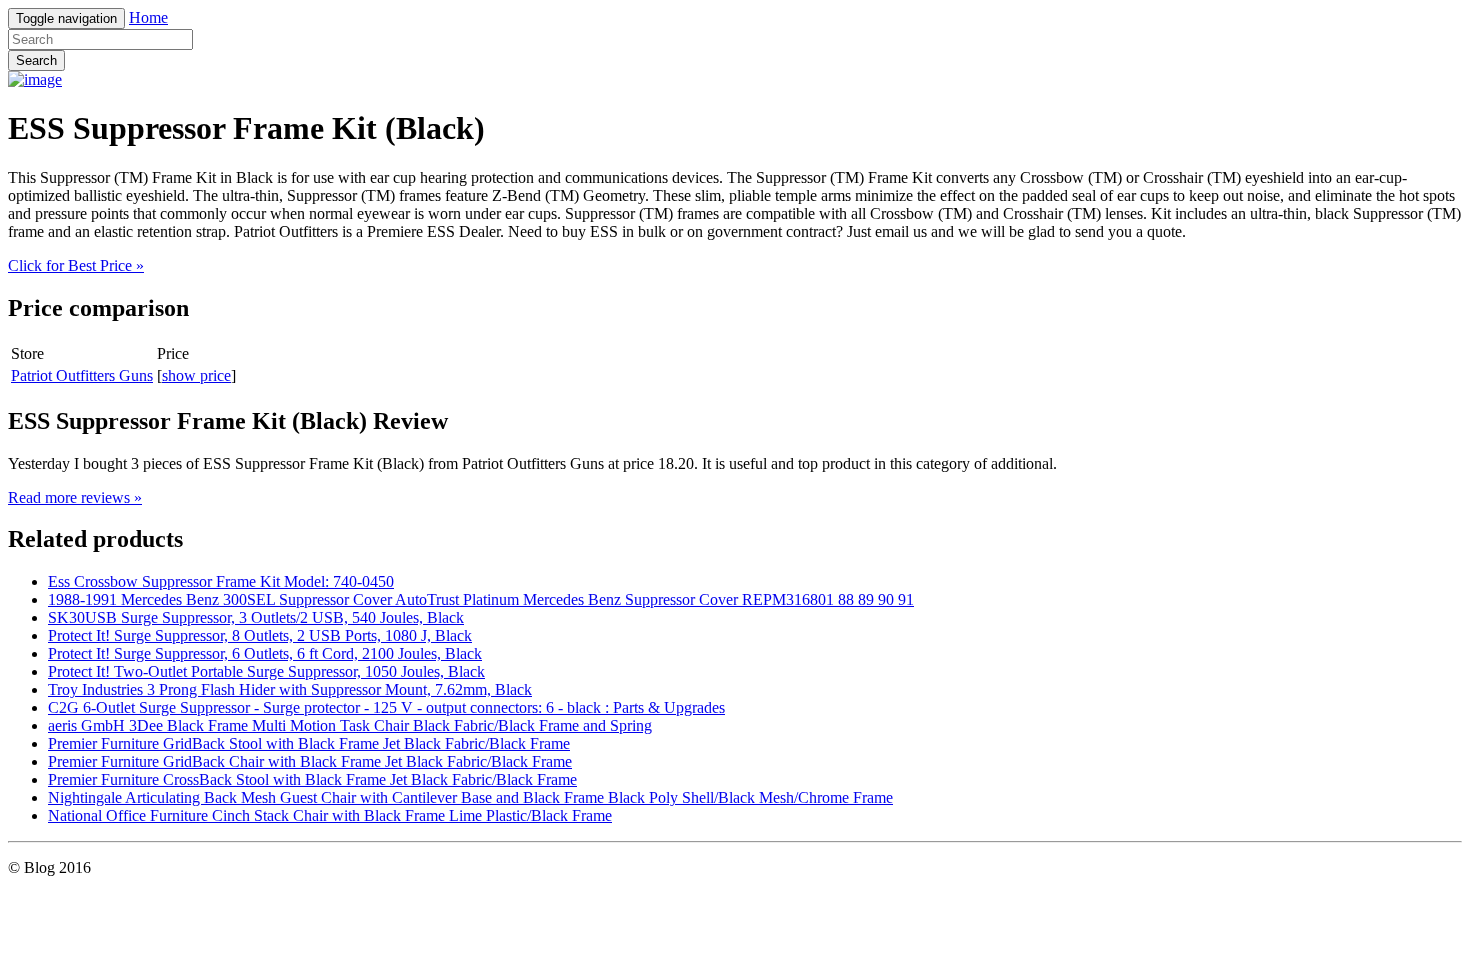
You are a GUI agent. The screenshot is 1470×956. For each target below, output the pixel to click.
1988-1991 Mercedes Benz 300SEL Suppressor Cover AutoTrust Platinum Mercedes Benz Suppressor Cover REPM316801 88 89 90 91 (481, 599)
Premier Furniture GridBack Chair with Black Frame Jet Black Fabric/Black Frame (310, 761)
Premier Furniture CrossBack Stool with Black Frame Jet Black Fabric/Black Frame (312, 779)
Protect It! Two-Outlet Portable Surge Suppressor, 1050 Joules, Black (266, 671)
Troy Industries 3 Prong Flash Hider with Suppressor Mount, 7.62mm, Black (290, 689)
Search (36, 60)
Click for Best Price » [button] (76, 265)
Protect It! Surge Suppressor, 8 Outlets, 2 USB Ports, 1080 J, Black (260, 635)
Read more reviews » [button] (75, 497)
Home (148, 17)
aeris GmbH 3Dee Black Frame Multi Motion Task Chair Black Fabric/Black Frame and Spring (350, 725)
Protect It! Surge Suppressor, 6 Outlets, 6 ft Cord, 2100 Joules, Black (265, 653)
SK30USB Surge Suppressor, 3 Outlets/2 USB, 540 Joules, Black (256, 617)
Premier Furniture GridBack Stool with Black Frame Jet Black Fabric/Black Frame (309, 743)
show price (196, 375)
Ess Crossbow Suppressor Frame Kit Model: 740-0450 (221, 581)
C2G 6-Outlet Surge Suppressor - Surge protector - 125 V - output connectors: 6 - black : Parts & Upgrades (386, 707)
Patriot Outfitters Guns (82, 375)
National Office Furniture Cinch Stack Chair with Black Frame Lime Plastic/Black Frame (330, 815)
